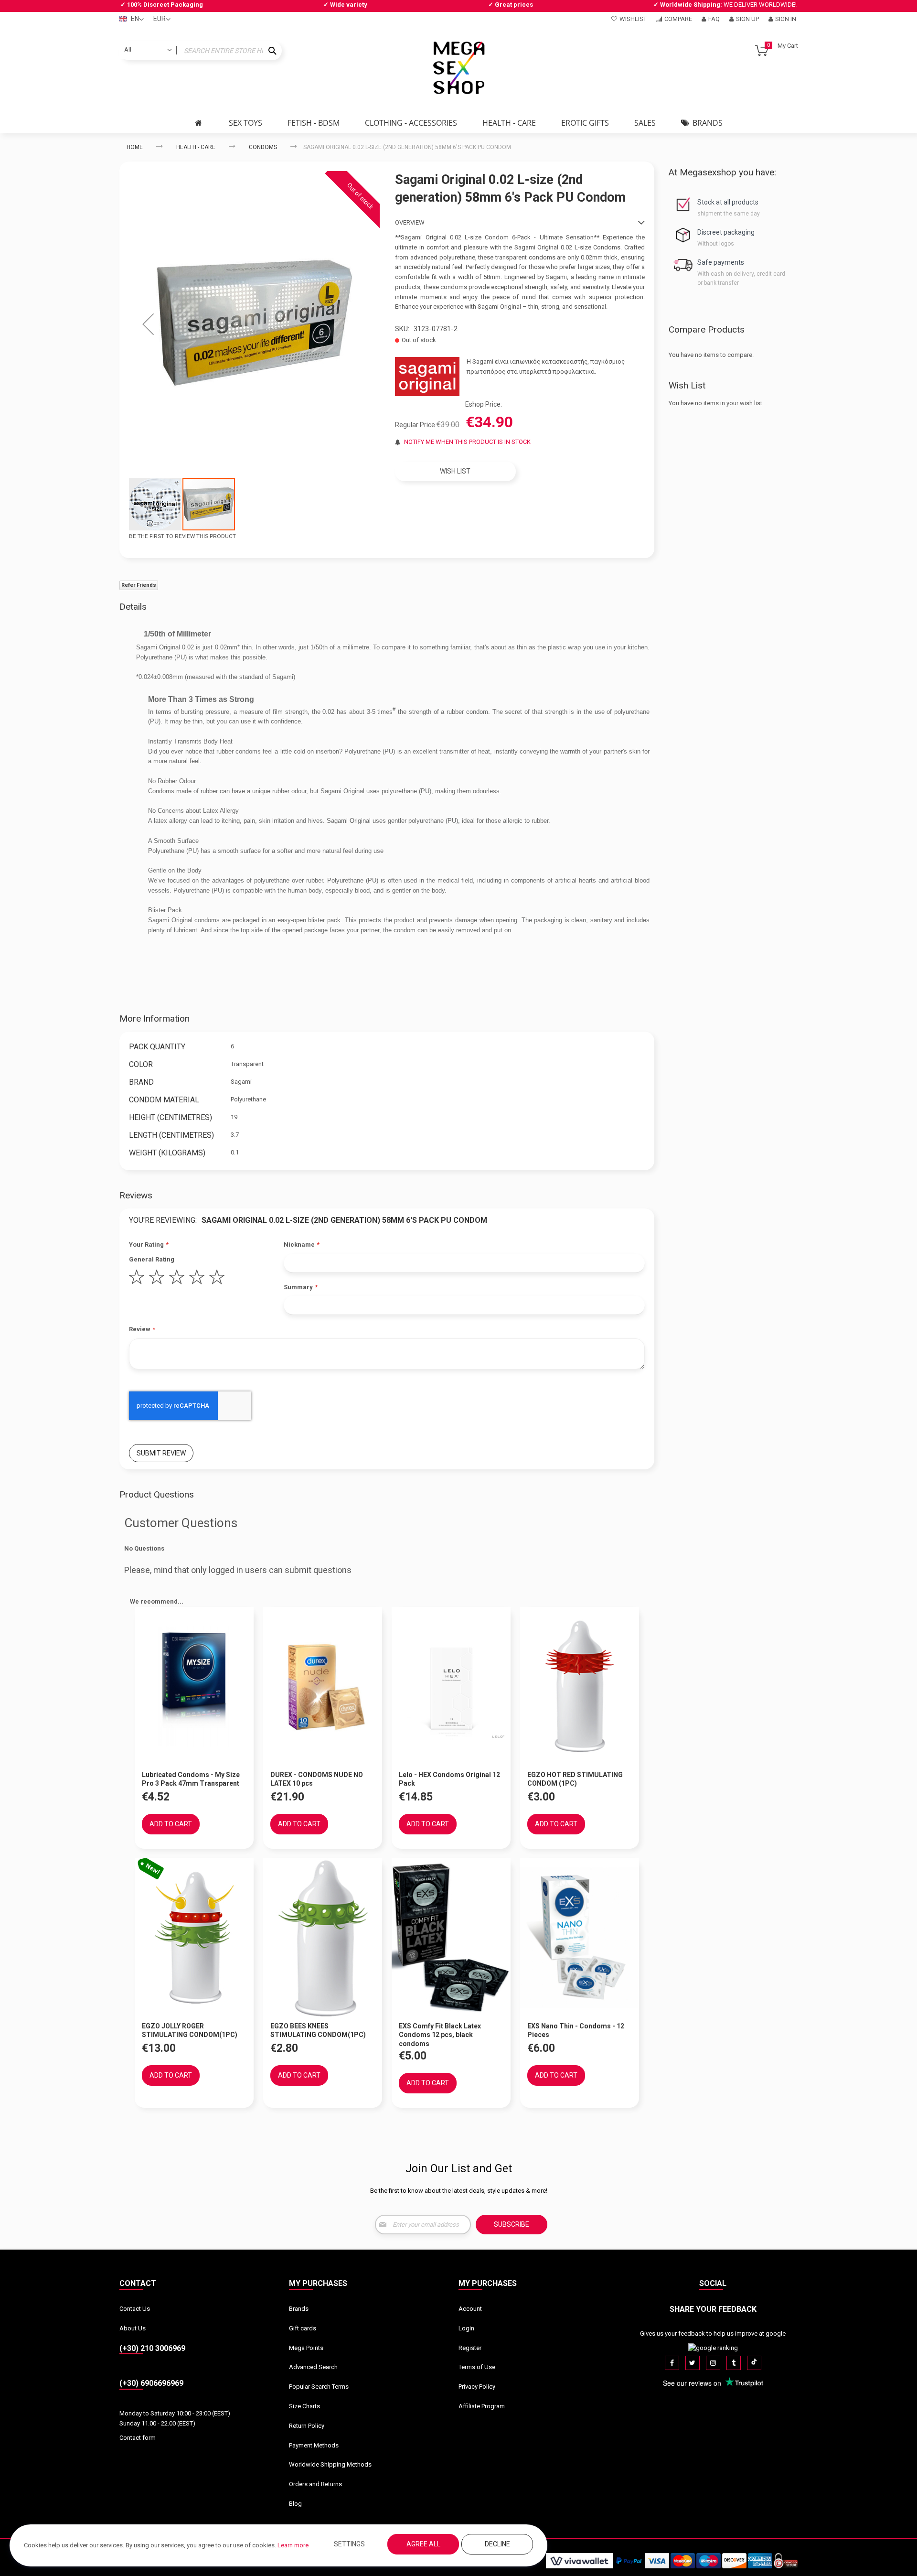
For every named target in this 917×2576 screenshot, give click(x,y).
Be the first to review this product (182, 536)
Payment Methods (314, 2445)
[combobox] (201, 51)
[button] (148, 324)
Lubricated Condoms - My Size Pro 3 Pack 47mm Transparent (191, 1779)
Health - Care (196, 147)
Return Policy (307, 2426)
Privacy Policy (477, 2387)
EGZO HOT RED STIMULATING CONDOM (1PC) (575, 1779)
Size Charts (304, 2406)
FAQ (714, 19)
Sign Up (747, 19)
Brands (299, 2309)
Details (133, 607)
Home (135, 147)
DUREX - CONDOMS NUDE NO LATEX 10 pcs (317, 1779)
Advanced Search (313, 2367)
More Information (155, 1019)
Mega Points (306, 2348)
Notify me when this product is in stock (467, 442)
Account (470, 2309)
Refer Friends (139, 585)
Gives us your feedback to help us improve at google (713, 2333)
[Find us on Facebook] (672, 2363)
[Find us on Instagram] (713, 2363)
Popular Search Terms (319, 2387)
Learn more (293, 2545)
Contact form (138, 2438)
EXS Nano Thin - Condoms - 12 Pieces (576, 2031)
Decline (497, 2544)
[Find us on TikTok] (754, 2363)
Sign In (786, 19)
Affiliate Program (482, 2406)
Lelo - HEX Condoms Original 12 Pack (449, 1779)
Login (466, 2328)
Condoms (263, 147)
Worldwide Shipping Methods (330, 2464)
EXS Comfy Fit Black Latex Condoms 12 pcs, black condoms (440, 2035)
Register (470, 2348)
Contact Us (135, 2309)
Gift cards (303, 2328)
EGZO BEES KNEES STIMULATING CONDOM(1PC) (318, 2031)
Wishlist (633, 19)
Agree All (423, 2544)
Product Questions (157, 1494)
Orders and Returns (315, 2484)
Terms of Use (477, 2367)
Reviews (136, 1195)
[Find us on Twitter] (693, 2363)
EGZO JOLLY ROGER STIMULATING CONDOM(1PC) (190, 2031)
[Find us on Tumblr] (734, 2363)
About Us (133, 2328)
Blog (295, 2504)
